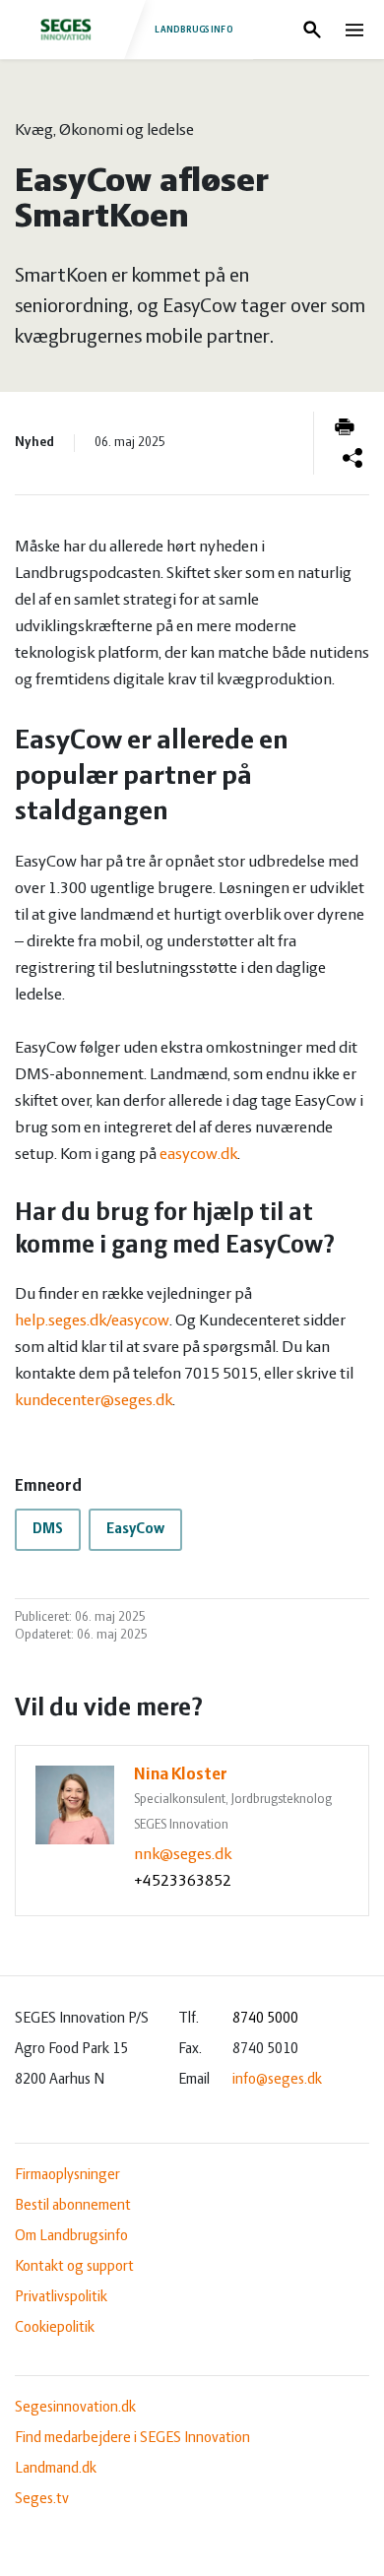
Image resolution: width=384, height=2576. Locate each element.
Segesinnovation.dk (75, 2408)
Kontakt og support (74, 2267)
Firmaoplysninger (67, 2175)
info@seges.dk (277, 2080)
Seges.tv (42, 2499)
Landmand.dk (56, 2469)
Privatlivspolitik (61, 2297)
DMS (48, 1529)
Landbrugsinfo (194, 30)
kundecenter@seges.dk (94, 1401)
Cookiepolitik (55, 2328)
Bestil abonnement (73, 2206)
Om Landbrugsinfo (71, 2236)
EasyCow (135, 1529)
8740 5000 (265, 2019)
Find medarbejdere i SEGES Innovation (132, 2438)
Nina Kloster (181, 1775)
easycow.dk (198, 1155)
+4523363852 (183, 1882)
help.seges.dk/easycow (92, 1321)
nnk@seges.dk (183, 1855)
